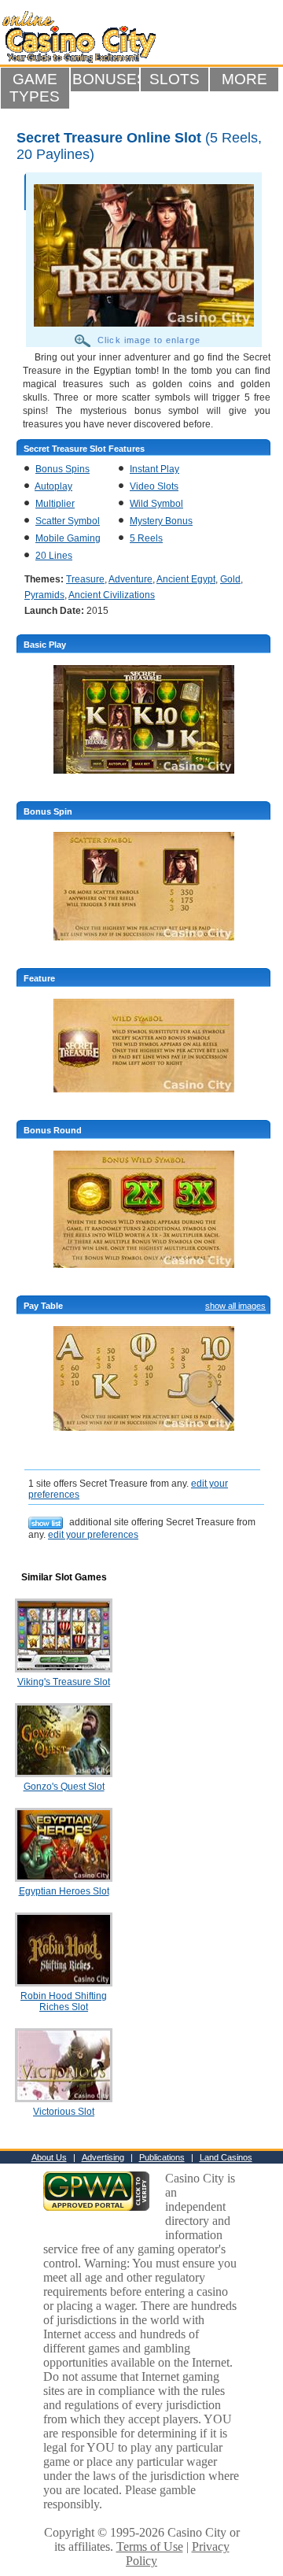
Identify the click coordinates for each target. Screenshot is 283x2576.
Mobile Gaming (68, 538)
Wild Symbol (156, 504)
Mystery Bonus (161, 521)
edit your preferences (93, 1535)
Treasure (85, 579)
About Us (49, 2157)
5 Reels (146, 538)
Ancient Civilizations (112, 595)
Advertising (103, 2157)
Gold (230, 579)
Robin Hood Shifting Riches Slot (64, 2001)
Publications (162, 2157)
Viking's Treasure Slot (64, 1682)
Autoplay (53, 486)
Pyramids (44, 595)
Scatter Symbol (68, 521)
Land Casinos (226, 2157)
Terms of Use (150, 2546)
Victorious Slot (64, 2112)
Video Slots (154, 486)
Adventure (130, 579)
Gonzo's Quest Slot (64, 1787)
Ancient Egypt (186, 579)
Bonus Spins (62, 469)
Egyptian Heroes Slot (64, 1891)
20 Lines (54, 556)
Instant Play (154, 469)
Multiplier (55, 504)
